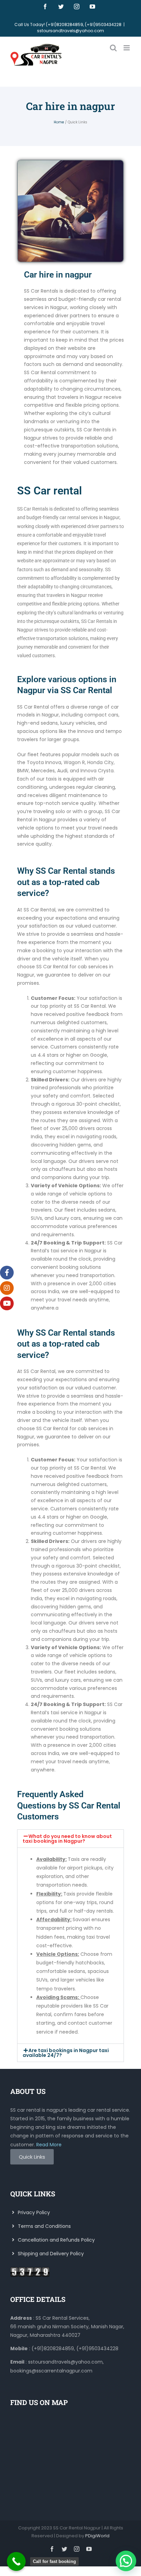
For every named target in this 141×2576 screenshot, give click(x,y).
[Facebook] (45, 7)
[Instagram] (77, 7)
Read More (49, 2145)
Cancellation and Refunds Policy (56, 2240)
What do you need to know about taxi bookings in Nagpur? (67, 1839)
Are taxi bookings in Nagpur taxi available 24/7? (66, 2053)
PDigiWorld (97, 2536)
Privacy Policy (33, 2212)
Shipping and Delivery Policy (50, 2254)
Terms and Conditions (44, 2226)
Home (59, 122)
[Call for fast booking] (16, 2561)
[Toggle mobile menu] (127, 48)
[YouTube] (92, 7)
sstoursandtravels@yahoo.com (70, 31)
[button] (70, 1839)
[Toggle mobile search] (113, 48)
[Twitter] (61, 7)
